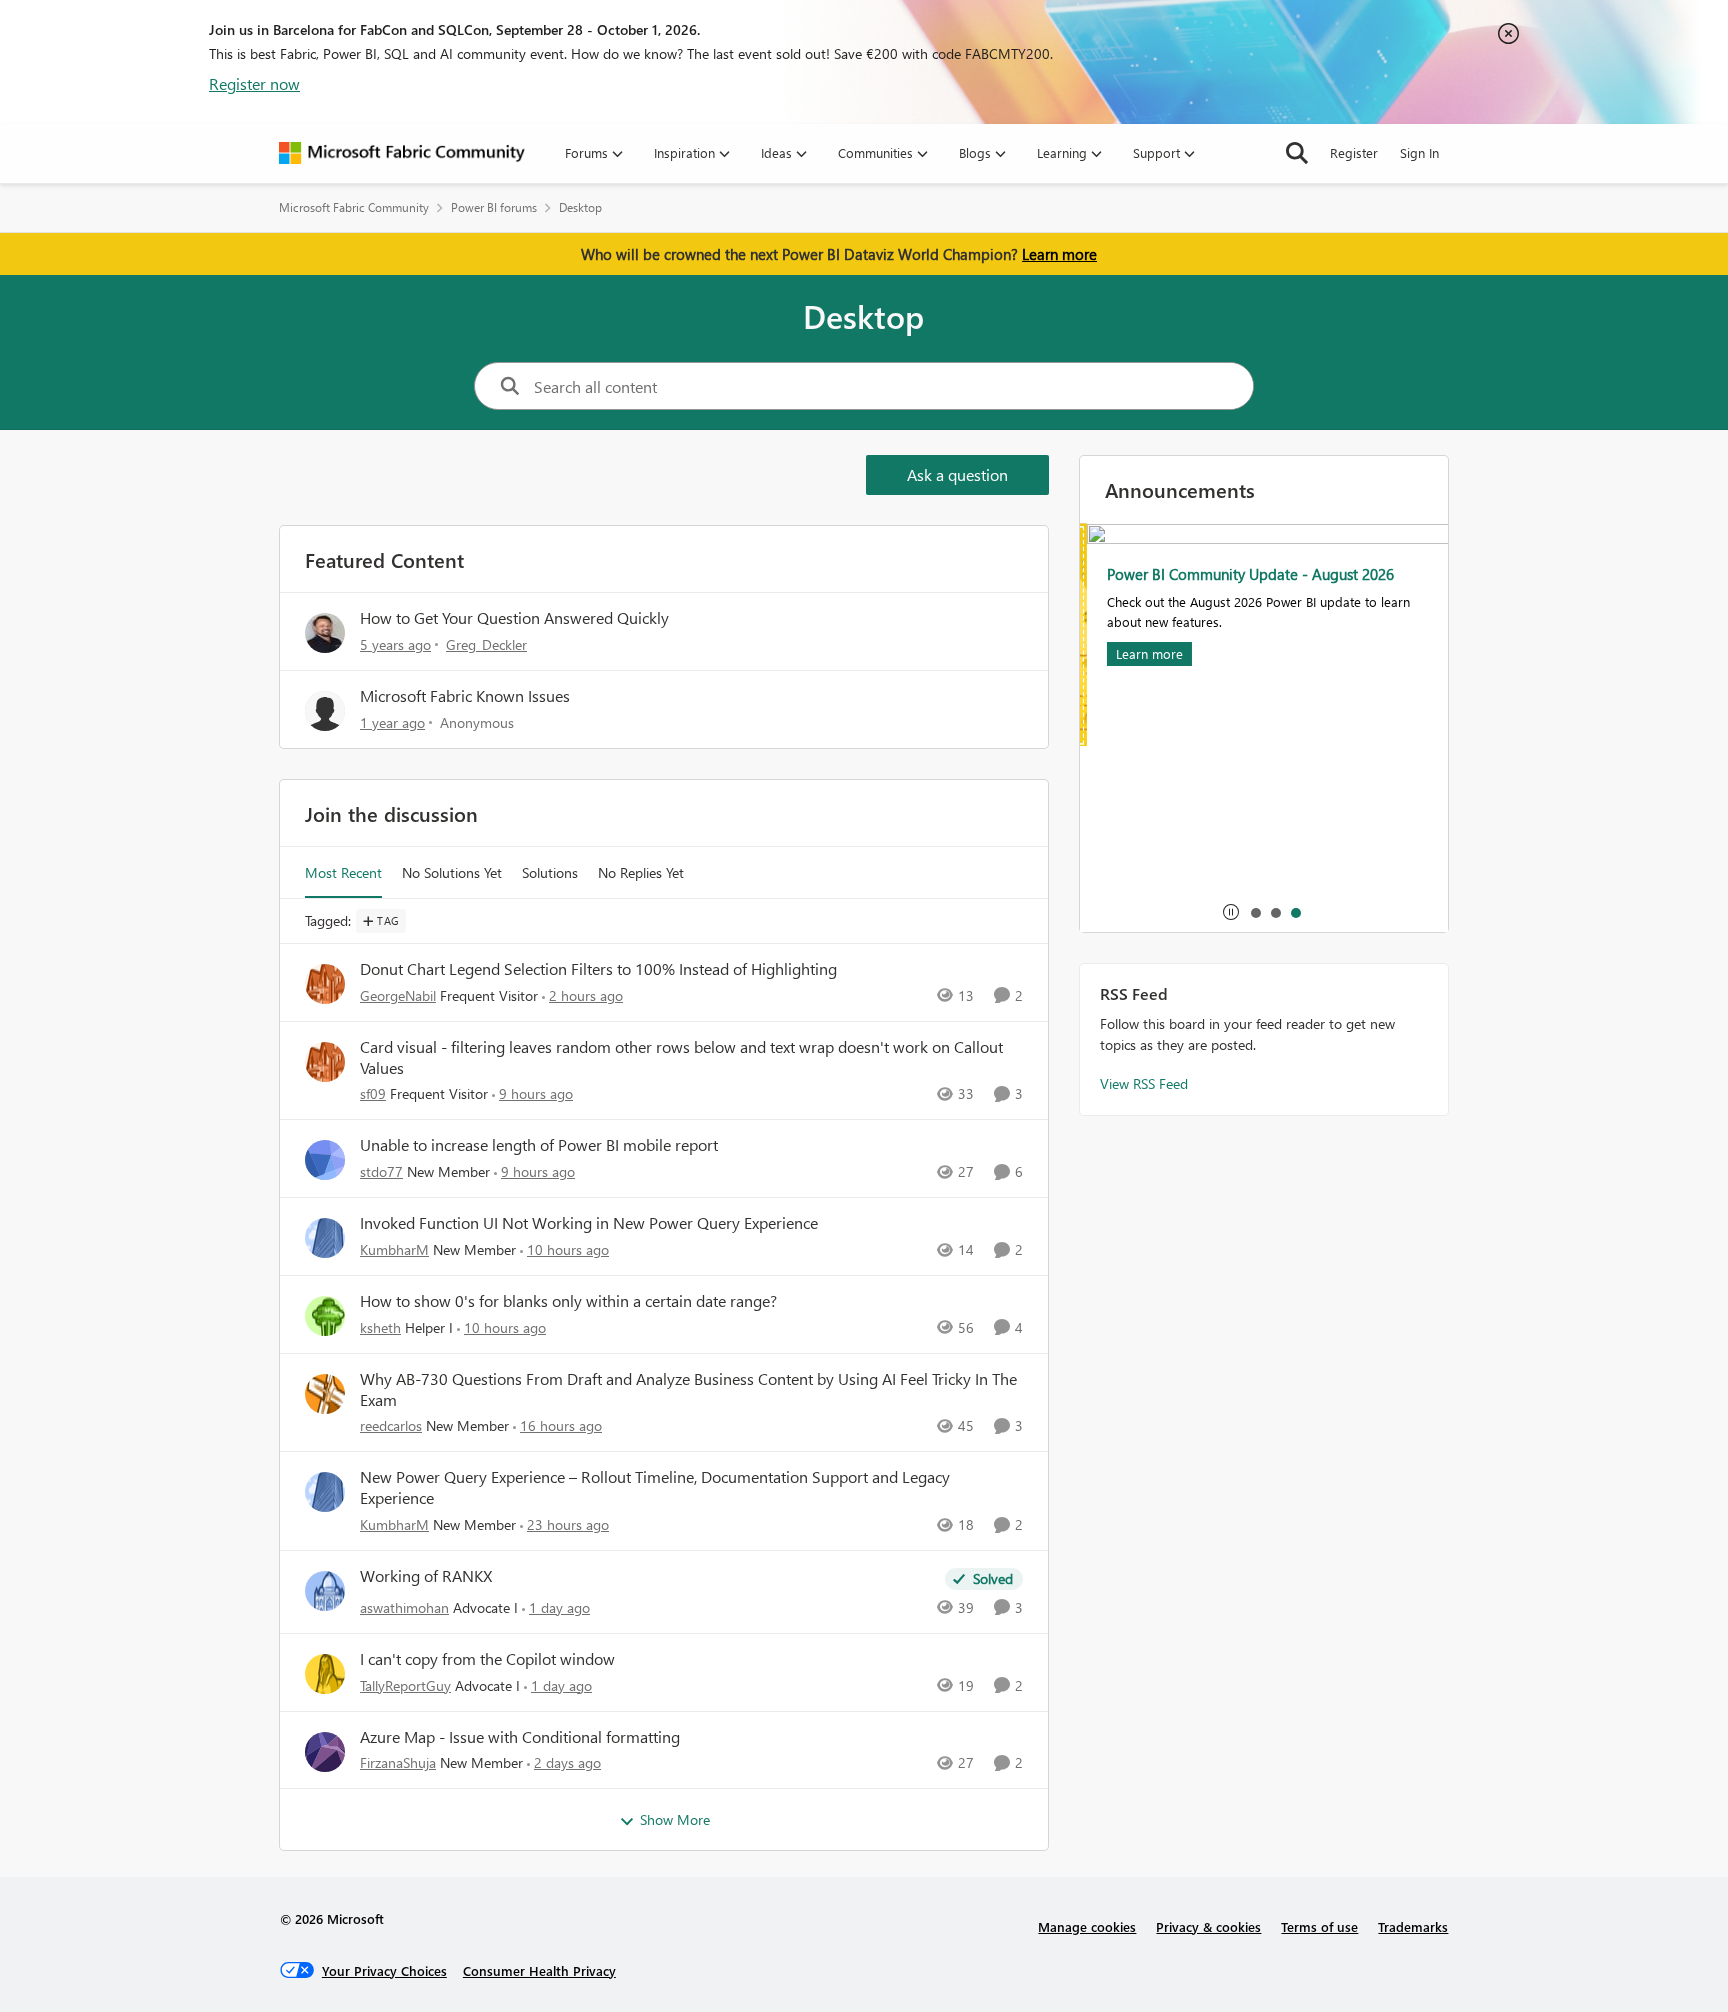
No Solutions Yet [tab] (452, 872)
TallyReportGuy (405, 1685)
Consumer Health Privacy (539, 1970)
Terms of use (1319, 1926)
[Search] (1297, 153)
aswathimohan (404, 1607)
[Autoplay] (1231, 912)
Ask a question (957, 474)
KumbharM (394, 1249)
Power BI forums (494, 207)
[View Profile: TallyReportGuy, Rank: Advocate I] (325, 1674)
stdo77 (381, 1171)
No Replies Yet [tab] (641, 872)
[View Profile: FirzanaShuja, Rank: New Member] (325, 1752)
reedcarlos (391, 1425)
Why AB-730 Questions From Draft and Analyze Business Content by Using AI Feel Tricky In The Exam (688, 1389)
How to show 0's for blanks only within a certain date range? (568, 1301)
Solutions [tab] (550, 872)
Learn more (1059, 254)
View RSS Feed (1144, 1083)
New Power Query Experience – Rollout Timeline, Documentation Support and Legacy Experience (655, 1487)
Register (1354, 152)
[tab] (1255, 912)
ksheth (380, 1327)
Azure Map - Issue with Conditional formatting (520, 1737)
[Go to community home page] (402, 153)
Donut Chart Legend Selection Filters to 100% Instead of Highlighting (598, 969)
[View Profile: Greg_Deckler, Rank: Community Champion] (325, 633)
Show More (675, 1819)
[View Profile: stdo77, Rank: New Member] (325, 1160)
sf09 (373, 1093)
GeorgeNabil (398, 995)
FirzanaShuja (398, 1762)
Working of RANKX (426, 1576)
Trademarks (1413, 1926)
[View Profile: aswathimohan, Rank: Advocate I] (325, 1591)
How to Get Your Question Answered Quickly (514, 617)
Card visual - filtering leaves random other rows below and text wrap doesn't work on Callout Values (681, 1057)
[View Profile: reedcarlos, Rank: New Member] (325, 1394)
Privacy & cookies (1208, 1926)
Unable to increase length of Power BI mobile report (539, 1145)
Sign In (1419, 152)
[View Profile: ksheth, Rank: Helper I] (325, 1316)
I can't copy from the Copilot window (487, 1659)
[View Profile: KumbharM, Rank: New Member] (325, 1238)
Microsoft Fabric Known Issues (465, 695)
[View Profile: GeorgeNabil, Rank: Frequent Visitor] (325, 984)
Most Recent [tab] (343, 872)
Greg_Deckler (486, 644)
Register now (254, 83)
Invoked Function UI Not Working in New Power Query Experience (589, 1223)
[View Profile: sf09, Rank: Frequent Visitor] (325, 1062)
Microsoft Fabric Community (354, 207)
